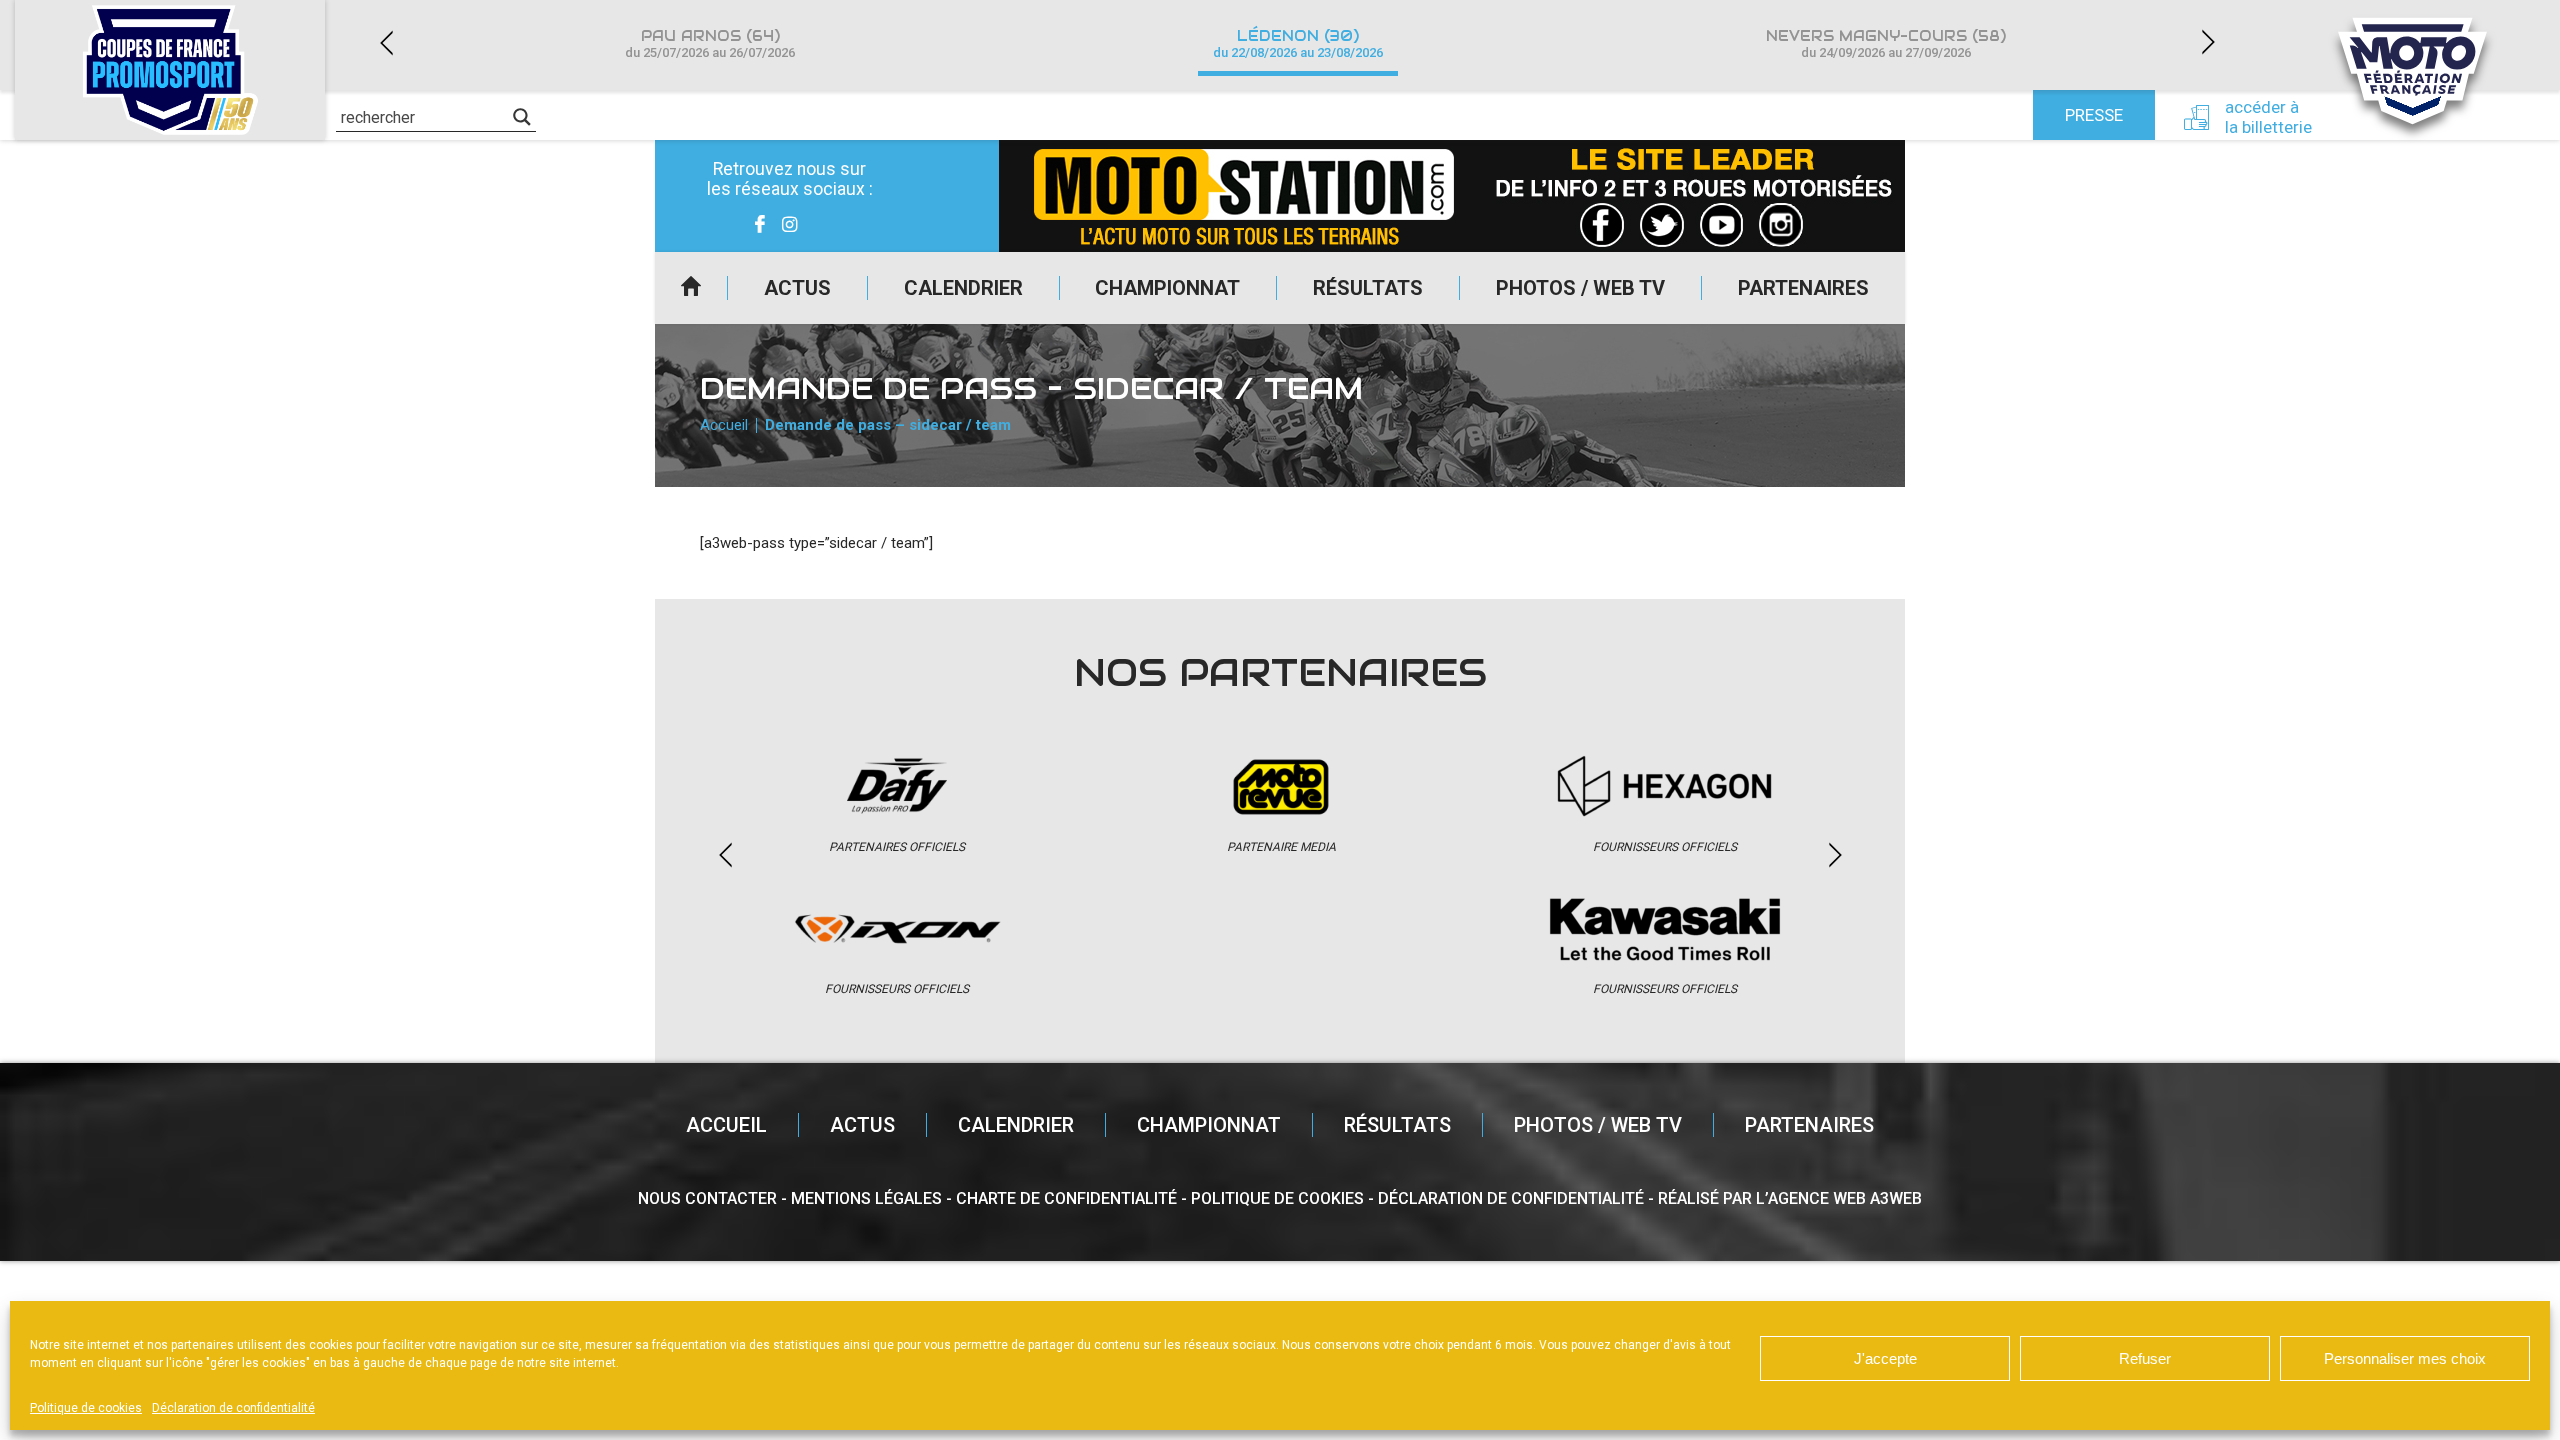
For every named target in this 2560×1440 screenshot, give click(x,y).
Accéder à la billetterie (2268, 117)
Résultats (1368, 288)
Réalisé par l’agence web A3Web (1790, 1198)
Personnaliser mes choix (2405, 1358)
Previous (386, 42)
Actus (797, 288)
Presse (2094, 115)
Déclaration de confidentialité (233, 1408)
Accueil (691, 288)
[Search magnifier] (522, 117)
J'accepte (1885, 1358)
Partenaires (1803, 288)
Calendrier (963, 288)
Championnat (1167, 288)
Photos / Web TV (1580, 288)
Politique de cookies (86, 1408)
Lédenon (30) (1298, 43)
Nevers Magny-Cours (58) (1886, 43)
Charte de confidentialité (1066, 1198)
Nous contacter (707, 1198)
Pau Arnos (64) (710, 43)
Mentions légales (866, 1198)
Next (2208, 42)
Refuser (2145, 1358)
